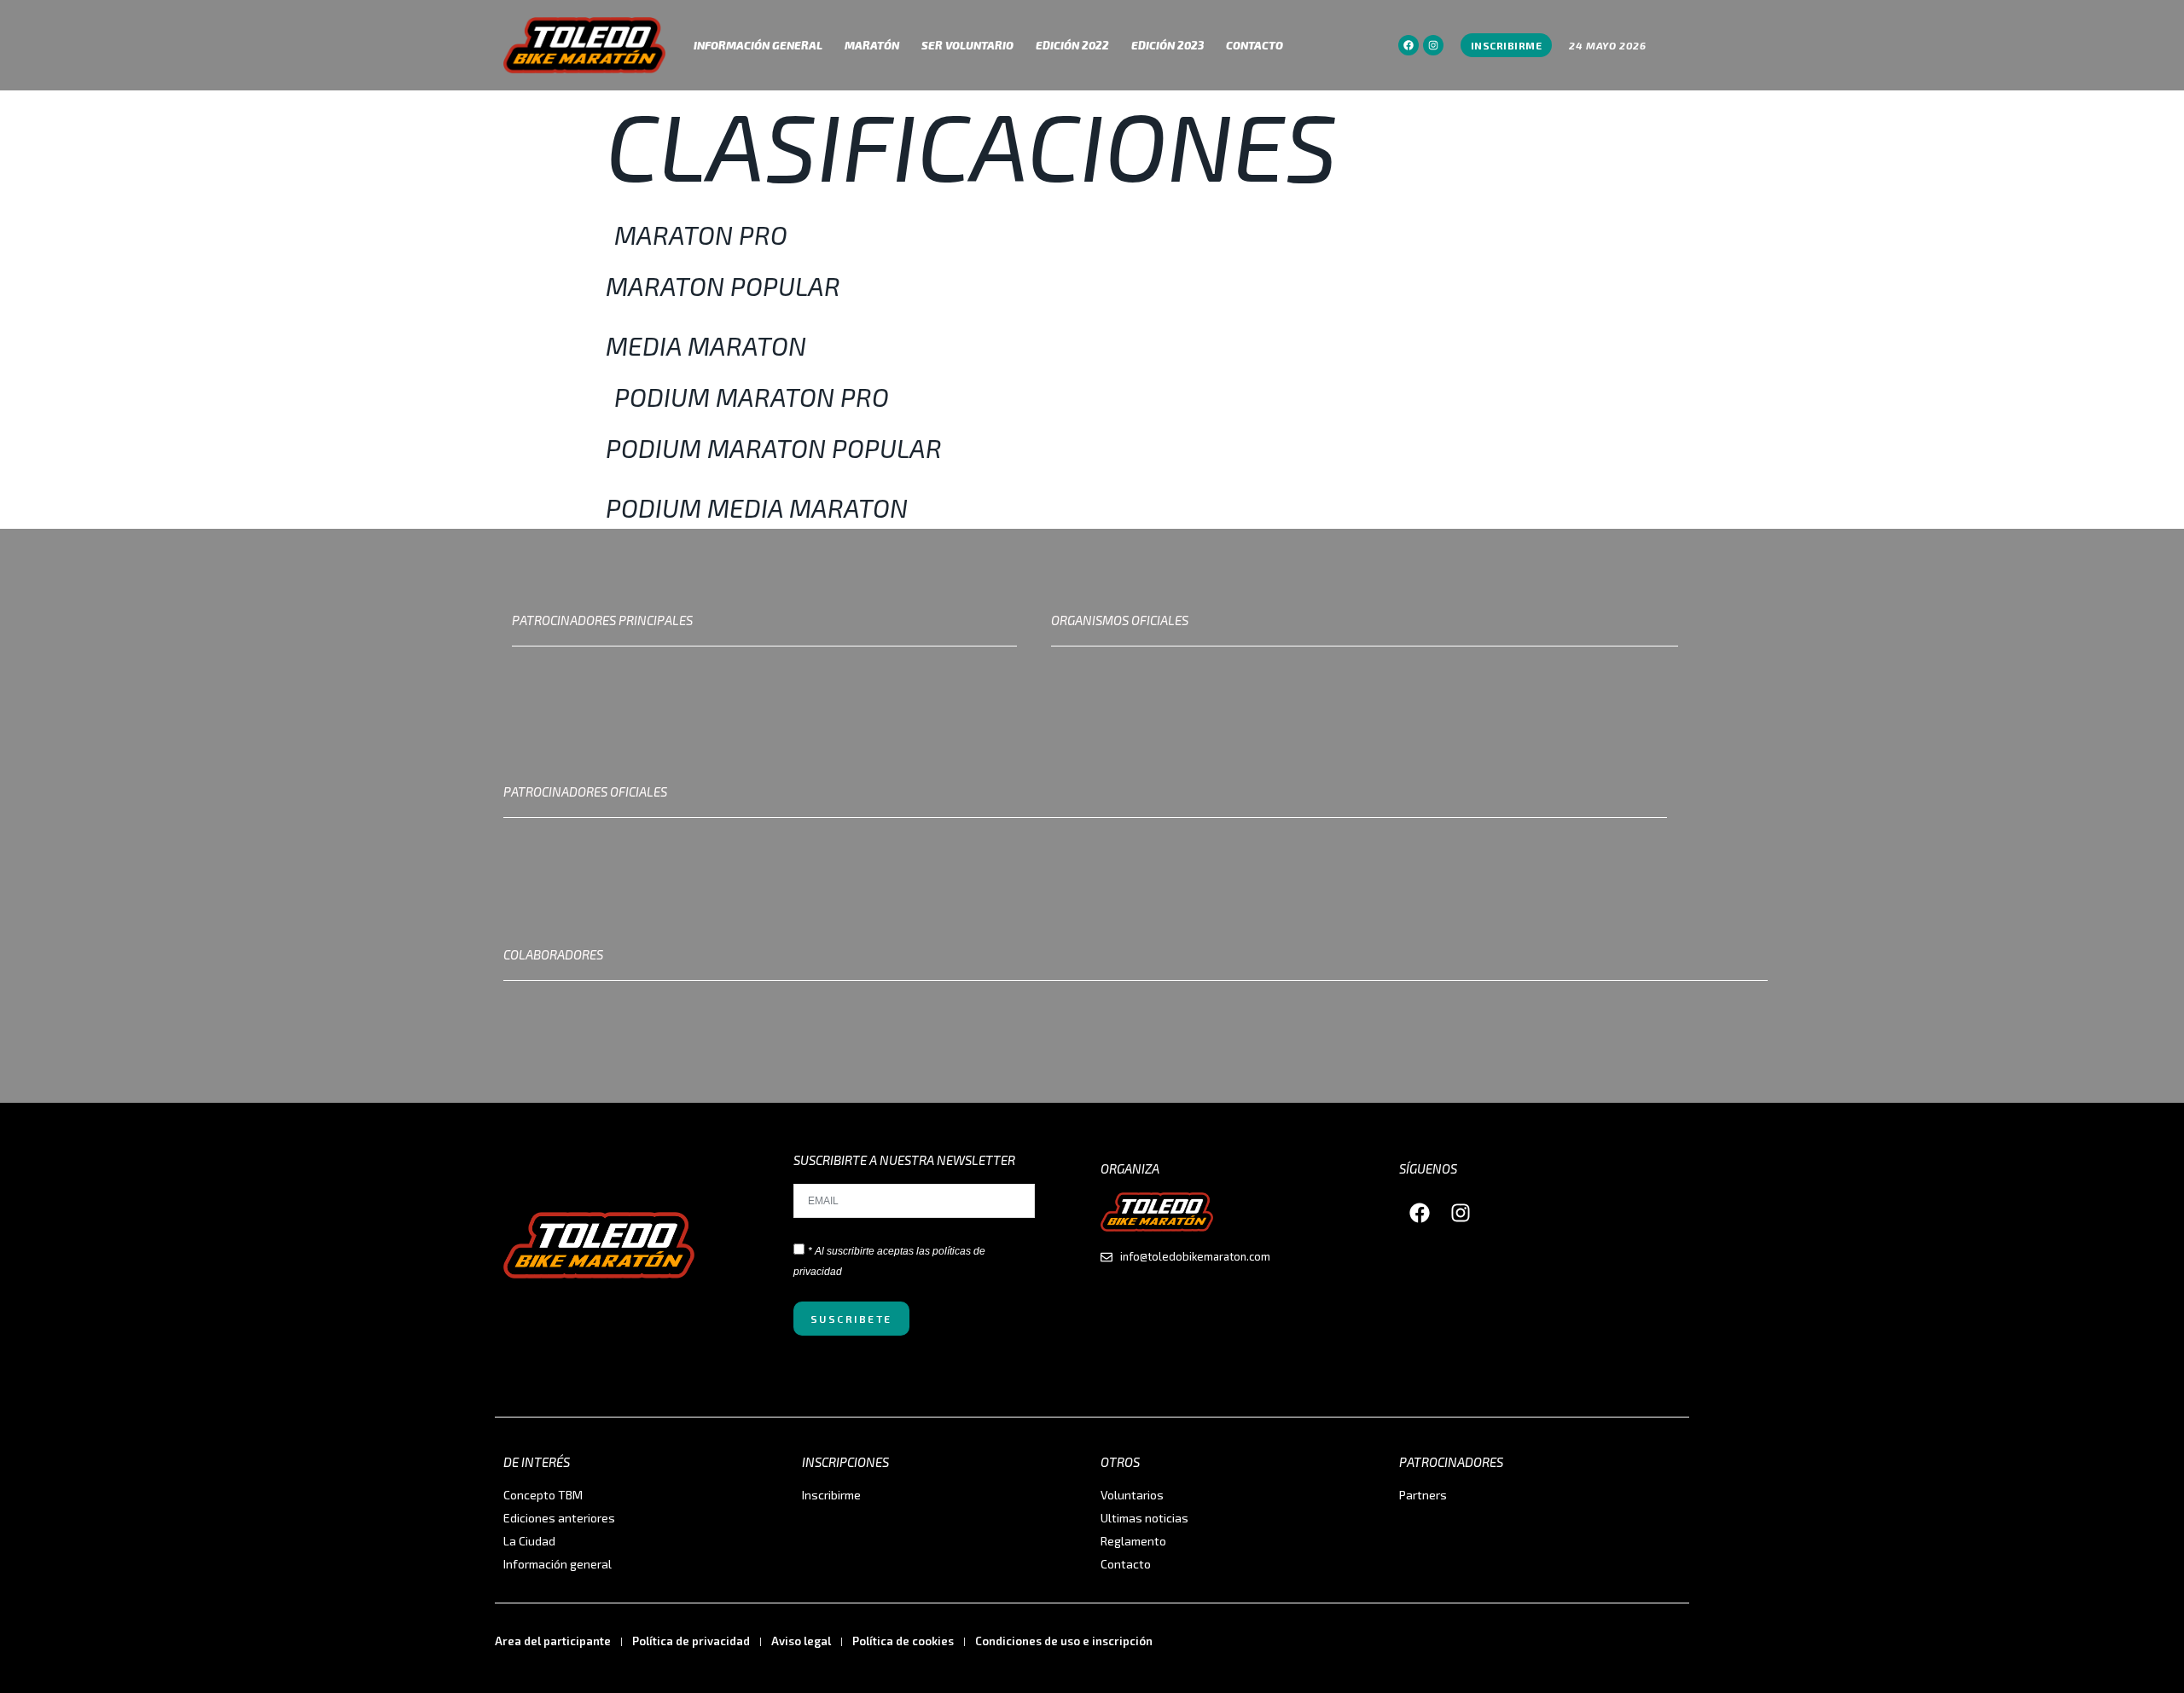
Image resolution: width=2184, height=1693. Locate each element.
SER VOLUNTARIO (967, 45)
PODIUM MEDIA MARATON (757, 507)
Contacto (1255, 45)
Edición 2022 (1072, 45)
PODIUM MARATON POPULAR (774, 448)
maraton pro (701, 235)
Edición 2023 (1168, 45)
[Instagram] (1433, 45)
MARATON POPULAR (723, 286)
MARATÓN (872, 45)
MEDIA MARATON (706, 345)
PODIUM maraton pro (752, 397)
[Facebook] (1409, 45)
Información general (758, 45)
